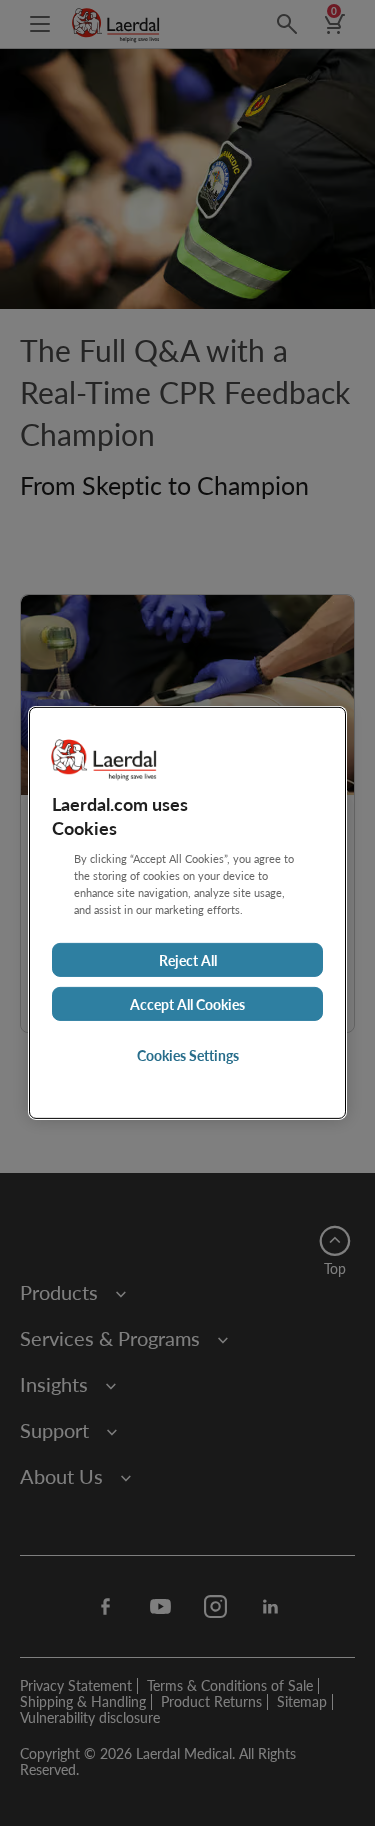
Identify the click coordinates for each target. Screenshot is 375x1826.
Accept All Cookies (187, 1004)
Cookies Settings (188, 1055)
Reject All (188, 960)
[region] (187, 913)
